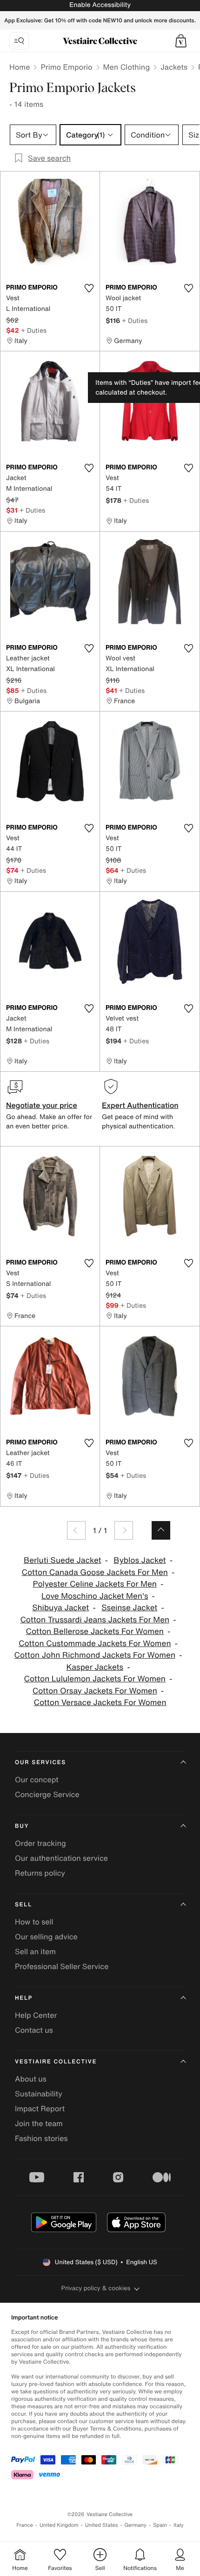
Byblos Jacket (140, 1560)
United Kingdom (59, 2525)
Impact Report (40, 2108)
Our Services (40, 1762)
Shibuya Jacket (60, 1608)
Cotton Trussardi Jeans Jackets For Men (95, 1620)
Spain (160, 2525)
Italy (179, 2525)
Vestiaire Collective (56, 2062)
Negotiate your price (42, 1105)
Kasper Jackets (95, 1667)
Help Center (36, 2015)
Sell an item (35, 1951)
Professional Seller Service (62, 1966)
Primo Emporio (66, 67)
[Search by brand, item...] (19, 41)
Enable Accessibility (100, 5)
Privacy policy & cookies (96, 2288)
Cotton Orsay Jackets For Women (95, 1691)
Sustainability (39, 2094)
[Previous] (76, 1530)
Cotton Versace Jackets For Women (100, 1703)
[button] (181, 41)
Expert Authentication (140, 1105)
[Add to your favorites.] (89, 288)
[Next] (124, 1530)
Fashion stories (41, 2138)
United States (102, 2525)
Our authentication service (61, 1858)
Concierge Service (47, 1794)
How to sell (34, 1922)
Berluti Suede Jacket (63, 1560)
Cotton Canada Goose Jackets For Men (95, 1572)
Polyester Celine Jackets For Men (95, 1584)
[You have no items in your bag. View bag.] (181, 41)
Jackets (174, 67)
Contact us (34, 2030)
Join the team (39, 2123)
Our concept (37, 1779)
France (25, 2525)
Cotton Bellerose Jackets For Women (95, 1631)
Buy (22, 1826)
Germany (135, 2525)
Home (20, 67)
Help (24, 1998)
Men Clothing (127, 67)
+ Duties (34, 330)
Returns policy (40, 1873)
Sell (23, 1905)
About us (31, 2079)
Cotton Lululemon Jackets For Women (95, 1679)
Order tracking (40, 1843)
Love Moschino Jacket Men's (95, 1596)
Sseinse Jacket (129, 1608)
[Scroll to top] (161, 1530)
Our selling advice (46, 1937)
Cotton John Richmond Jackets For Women (95, 1655)
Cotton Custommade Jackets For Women (95, 1644)
